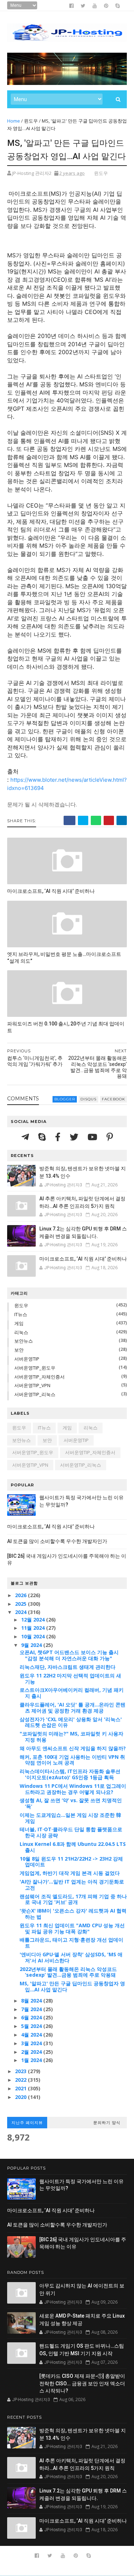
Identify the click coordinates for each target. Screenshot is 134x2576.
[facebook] (71, 6)
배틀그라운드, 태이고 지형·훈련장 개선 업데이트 (71, 1943)
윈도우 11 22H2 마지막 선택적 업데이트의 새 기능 (70, 1679)
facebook (113, 1099)
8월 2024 (32, 2001)
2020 (21, 2097)
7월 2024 (32, 2009)
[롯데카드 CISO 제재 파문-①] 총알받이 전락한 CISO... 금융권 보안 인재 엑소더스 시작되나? (82, 2383)
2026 (21, 1595)
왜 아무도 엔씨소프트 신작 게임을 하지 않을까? (73, 1748)
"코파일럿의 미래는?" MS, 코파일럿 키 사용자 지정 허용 (71, 1737)
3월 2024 (32, 2043)
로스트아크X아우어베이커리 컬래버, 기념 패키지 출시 (72, 1693)
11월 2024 (34, 1628)
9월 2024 (32, 1645)
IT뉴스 (21, 1314)
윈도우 (31, 121)
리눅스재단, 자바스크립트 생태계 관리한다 (68, 1667)
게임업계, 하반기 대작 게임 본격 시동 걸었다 (70, 1873)
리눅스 (21, 1332)
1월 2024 (32, 2060)
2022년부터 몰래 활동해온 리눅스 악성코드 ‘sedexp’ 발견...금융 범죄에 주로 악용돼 (68, 1972)
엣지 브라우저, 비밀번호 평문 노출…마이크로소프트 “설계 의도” (64, 958)
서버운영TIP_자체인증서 (39, 1377)
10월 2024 (34, 1636)
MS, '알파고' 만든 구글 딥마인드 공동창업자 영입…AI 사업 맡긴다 (72, 1986)
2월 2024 (32, 2052)
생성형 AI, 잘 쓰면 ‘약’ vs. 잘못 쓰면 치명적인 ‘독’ (71, 1803)
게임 (19, 1323)
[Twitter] (75, 1137)
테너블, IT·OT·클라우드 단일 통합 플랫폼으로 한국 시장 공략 (71, 1832)
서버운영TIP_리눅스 (35, 1394)
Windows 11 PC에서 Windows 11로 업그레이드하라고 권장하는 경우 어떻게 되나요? (73, 1789)
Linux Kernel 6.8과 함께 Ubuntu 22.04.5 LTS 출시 (73, 1847)
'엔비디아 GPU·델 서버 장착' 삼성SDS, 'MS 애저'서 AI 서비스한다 (71, 1957)
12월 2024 (34, 1620)
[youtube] (95, 6)
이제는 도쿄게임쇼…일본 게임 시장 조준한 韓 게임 (70, 1818)
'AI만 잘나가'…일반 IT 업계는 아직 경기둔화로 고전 (72, 1885)
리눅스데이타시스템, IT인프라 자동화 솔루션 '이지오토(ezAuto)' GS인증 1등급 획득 (70, 1774)
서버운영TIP (27, 1359)
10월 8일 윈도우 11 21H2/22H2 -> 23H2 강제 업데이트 (71, 1862)
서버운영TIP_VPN (32, 1385)
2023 (21, 2071)
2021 (21, 2088)
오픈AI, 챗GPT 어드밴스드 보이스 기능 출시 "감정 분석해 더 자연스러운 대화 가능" (69, 1655)
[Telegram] (26, 1137)
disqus (88, 1099)
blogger (65, 1099)
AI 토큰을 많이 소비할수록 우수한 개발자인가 (57, 1541)
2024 (21, 1612)
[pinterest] (106, 6)
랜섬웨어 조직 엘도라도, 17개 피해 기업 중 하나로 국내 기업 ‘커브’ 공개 (73, 1899)
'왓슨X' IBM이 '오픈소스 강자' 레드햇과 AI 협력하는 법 (73, 1914)
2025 (21, 1604)
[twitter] (83, 6)
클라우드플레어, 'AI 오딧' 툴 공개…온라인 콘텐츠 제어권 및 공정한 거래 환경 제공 (73, 1708)
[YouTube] (93, 1137)
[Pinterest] (110, 1137)
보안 (19, 1350)
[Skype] (43, 1137)
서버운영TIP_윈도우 (35, 1368)
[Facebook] (59, 1137)
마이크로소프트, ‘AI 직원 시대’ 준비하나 (51, 891)
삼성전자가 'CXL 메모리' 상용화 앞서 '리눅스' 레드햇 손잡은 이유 (71, 1722)
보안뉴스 (24, 1341)
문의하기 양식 (107, 2123)
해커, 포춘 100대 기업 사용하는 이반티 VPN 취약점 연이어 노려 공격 (72, 1760)
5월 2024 (32, 2026)
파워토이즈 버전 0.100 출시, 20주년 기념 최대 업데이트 (66, 1027)
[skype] (118, 6)
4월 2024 (32, 2035)
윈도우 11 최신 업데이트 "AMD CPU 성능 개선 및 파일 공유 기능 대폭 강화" (72, 1928)
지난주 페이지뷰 (27, 2123)
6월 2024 (32, 2017)
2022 (21, 2080)
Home (14, 121)
